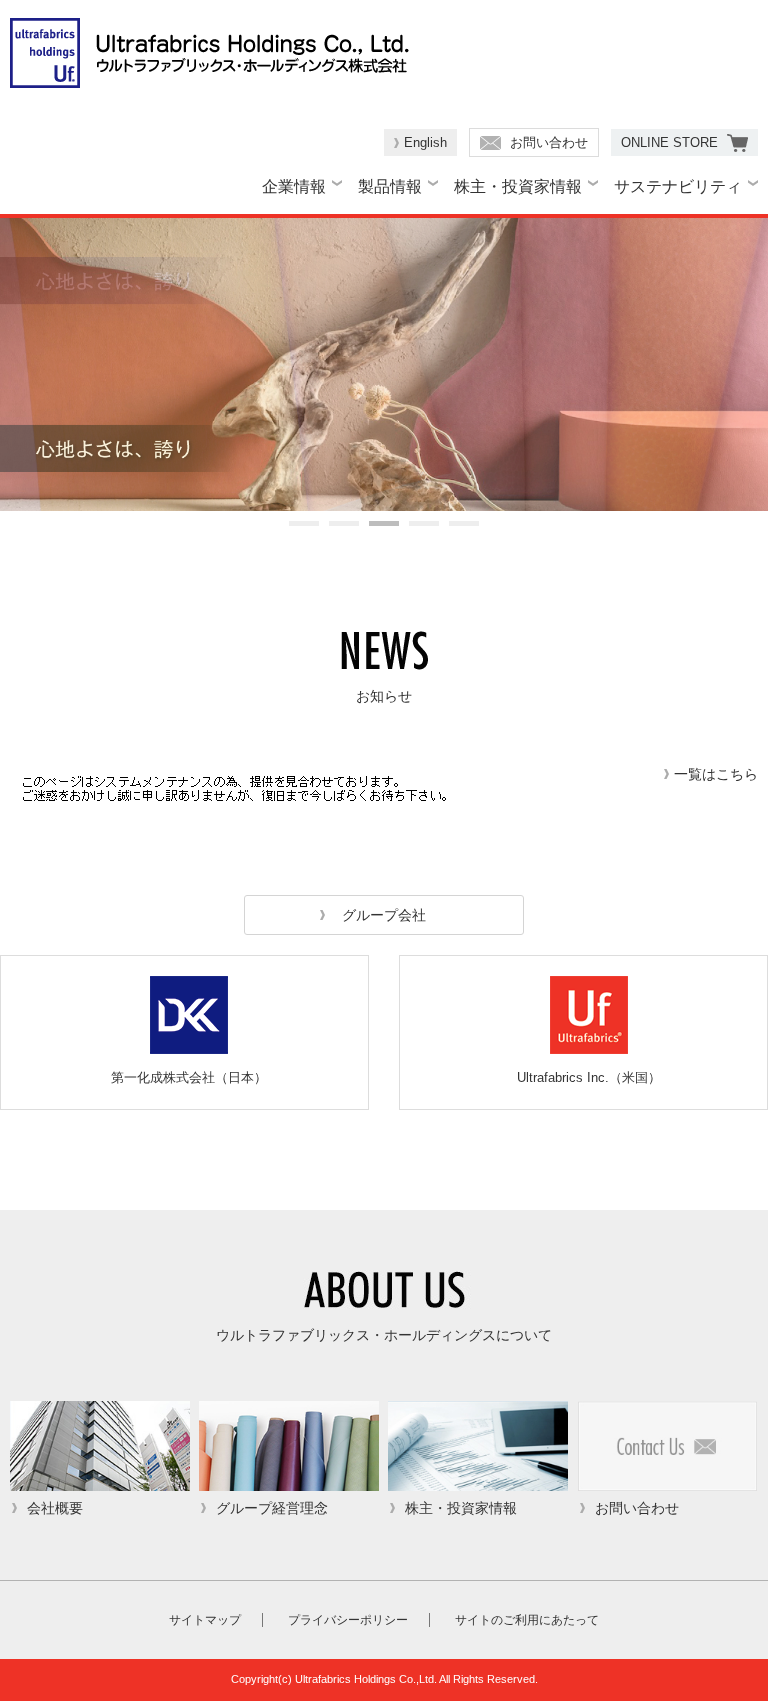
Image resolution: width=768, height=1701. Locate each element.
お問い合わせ (549, 142)
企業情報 (294, 186)
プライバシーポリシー (348, 1620)
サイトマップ (205, 1620)
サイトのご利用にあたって (527, 1620)
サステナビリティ (678, 186)
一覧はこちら (716, 774)
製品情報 (390, 186)
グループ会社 (384, 915)
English (425, 142)
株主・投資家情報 (518, 186)
